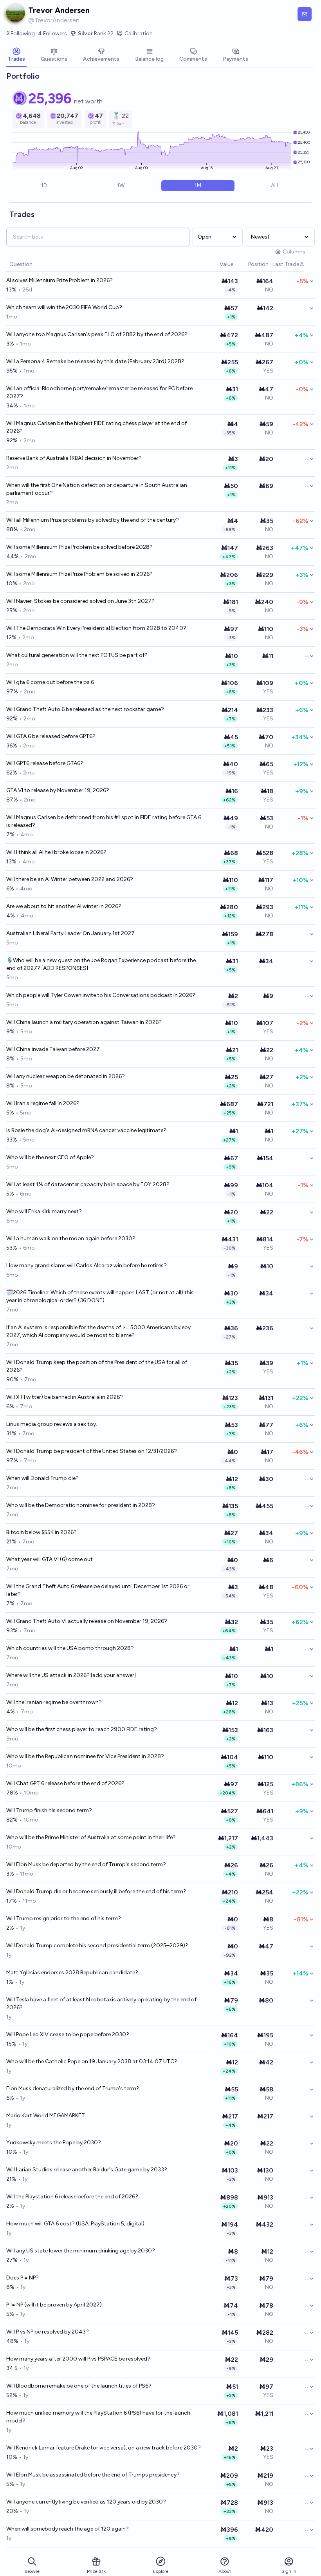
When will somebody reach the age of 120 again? (68, 2529)
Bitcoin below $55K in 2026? (41, 1532)
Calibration (139, 33)
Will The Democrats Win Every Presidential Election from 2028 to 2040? (96, 628)
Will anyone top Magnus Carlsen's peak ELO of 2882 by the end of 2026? (97, 334)
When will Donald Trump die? (42, 1478)
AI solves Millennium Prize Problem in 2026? (60, 280)
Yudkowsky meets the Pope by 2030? (54, 2143)
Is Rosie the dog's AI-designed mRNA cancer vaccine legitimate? (86, 1130)
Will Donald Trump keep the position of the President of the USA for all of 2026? (97, 1366)
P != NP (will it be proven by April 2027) (54, 2305)
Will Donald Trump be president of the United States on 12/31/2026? (92, 1451)
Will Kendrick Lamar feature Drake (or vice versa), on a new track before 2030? (104, 2448)
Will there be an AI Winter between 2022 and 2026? (70, 879)
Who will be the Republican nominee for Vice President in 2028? (85, 1756)
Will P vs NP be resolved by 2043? (48, 2332)
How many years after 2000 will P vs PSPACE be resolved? (78, 2359)
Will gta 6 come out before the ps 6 (50, 682)
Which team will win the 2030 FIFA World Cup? (64, 307)
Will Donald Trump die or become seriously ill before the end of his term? (96, 1891)
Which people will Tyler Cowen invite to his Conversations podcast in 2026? (101, 995)
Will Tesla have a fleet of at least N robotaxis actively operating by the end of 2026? (101, 2003)
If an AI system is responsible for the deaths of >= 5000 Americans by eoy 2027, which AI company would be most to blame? (98, 1331)
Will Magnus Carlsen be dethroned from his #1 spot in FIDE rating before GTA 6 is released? (104, 821)
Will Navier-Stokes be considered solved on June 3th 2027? (80, 601)
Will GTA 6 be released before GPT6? (51, 736)
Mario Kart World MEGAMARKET (46, 2116)
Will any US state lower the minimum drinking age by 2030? (81, 2251)
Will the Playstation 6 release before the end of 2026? (72, 2197)
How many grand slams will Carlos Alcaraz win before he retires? (87, 1265)
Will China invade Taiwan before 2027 (53, 1049)
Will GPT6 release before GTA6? (45, 763)
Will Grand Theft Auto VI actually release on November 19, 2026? (87, 1621)
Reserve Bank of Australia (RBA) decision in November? (74, 458)
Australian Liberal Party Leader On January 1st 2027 (70, 933)
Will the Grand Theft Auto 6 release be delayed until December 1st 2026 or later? (98, 1590)
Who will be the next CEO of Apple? (50, 1157)
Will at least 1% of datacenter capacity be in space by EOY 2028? (88, 1184)
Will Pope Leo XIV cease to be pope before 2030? (68, 2034)
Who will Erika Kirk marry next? (44, 1211)
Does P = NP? (23, 2278)
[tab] (16, 56)
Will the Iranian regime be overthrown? (54, 1702)
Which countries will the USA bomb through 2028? (70, 1648)
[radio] (44, 186)
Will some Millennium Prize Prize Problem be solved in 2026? (79, 574)
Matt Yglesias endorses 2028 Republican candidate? (72, 1973)
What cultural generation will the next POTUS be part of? (77, 655)
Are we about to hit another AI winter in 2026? (64, 906)
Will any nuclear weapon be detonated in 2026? (66, 1076)
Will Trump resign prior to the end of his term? (64, 1918)
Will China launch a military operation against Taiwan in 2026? (84, 1022)
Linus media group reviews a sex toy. (52, 1424)
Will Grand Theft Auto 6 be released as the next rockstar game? (85, 709)
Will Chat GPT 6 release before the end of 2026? (65, 1783)
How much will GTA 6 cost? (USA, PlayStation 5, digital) (75, 2224)
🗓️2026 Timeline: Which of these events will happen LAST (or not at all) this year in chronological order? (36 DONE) (100, 1296)
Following (21, 33)
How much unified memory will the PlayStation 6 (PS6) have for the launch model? (98, 2417)
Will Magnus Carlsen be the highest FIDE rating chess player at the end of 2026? (96, 427)
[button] (216, 265)
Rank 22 (96, 33)
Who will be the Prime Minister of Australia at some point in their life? (91, 1837)
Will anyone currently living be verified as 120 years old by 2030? (86, 2502)
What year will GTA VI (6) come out (50, 1559)
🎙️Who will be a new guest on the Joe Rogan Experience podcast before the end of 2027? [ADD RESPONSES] (101, 964)
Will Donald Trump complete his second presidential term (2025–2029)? (97, 1946)
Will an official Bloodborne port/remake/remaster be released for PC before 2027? (99, 392)
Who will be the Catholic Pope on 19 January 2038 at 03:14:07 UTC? (92, 2061)
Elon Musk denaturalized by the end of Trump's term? (73, 2088)
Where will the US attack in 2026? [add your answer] (71, 1675)
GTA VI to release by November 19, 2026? (58, 790)
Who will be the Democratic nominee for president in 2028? (81, 1505)
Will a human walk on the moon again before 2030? (71, 1238)
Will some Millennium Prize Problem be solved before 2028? (79, 547)
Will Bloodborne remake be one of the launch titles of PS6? (79, 2386)
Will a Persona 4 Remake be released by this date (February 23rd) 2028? (95, 361)
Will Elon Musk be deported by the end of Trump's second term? (86, 1864)
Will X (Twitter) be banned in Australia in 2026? (65, 1397)
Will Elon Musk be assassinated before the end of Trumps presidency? (93, 2475)
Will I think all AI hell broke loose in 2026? (56, 852)
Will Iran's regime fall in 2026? (43, 1103)
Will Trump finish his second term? (49, 1810)
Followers (52, 33)
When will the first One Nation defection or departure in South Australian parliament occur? (97, 489)
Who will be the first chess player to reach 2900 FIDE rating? (82, 1729)
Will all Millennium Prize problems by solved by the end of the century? (93, 520)
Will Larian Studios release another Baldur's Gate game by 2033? (87, 2170)
